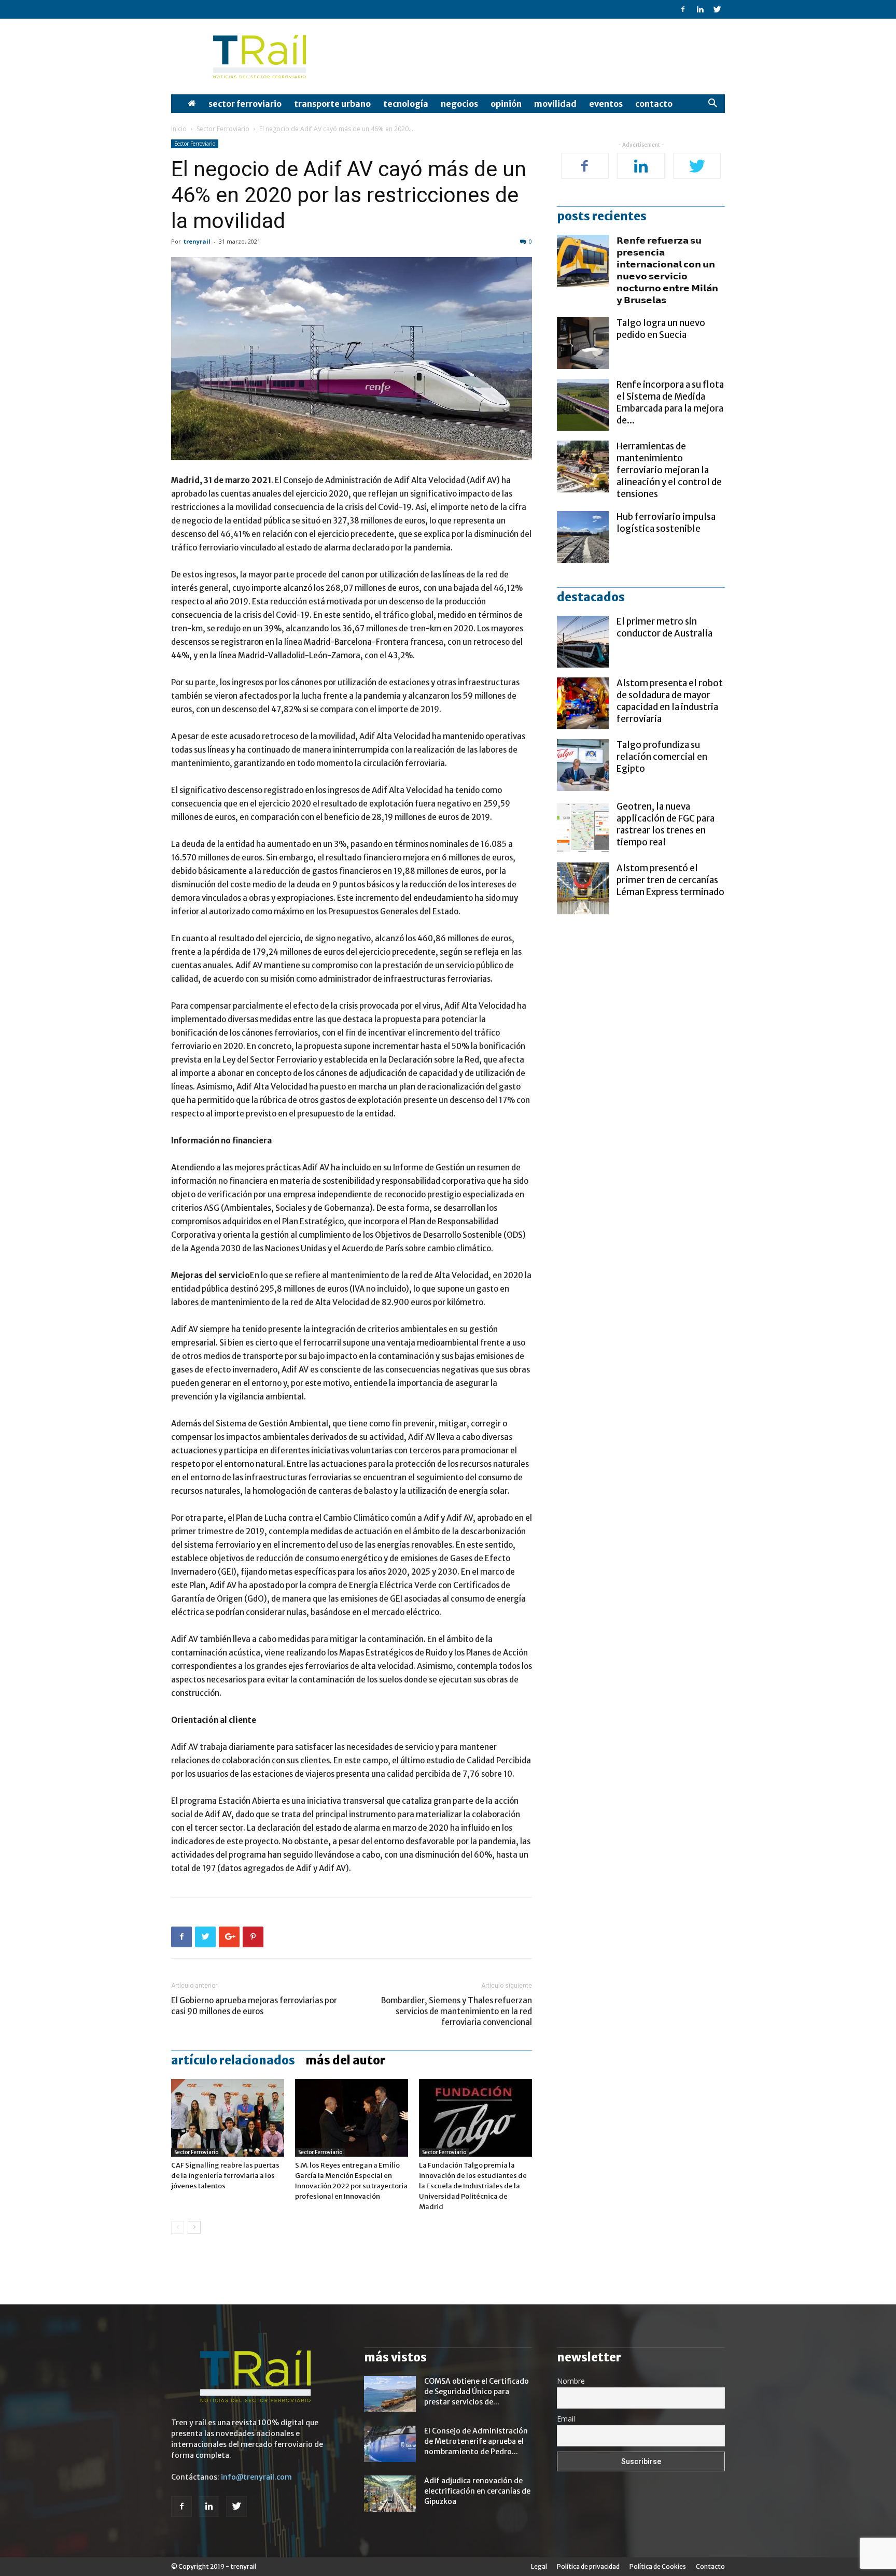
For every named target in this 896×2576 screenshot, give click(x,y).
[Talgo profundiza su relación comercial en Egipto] (583, 765)
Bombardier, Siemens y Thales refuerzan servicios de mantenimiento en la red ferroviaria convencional (457, 2011)
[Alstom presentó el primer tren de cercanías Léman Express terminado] (583, 888)
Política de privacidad (588, 2566)
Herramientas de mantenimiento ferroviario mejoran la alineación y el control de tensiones (669, 470)
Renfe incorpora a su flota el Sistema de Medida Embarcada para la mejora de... (670, 402)
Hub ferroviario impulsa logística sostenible (666, 523)
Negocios (459, 104)
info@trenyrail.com (256, 2477)
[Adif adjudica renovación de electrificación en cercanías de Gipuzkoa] (390, 2494)
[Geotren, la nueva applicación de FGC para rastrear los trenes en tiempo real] (583, 827)
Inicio (179, 129)
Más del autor (345, 2060)
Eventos (606, 104)
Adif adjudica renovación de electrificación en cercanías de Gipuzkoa (477, 2491)
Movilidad (555, 104)
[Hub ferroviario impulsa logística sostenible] (583, 537)
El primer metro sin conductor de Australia (664, 627)
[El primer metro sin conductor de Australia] (583, 642)
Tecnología (406, 104)
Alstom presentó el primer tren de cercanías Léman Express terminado (670, 880)
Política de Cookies (658, 2566)
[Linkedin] (700, 9)
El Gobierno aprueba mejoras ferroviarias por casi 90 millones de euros (254, 2006)
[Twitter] (717, 9)
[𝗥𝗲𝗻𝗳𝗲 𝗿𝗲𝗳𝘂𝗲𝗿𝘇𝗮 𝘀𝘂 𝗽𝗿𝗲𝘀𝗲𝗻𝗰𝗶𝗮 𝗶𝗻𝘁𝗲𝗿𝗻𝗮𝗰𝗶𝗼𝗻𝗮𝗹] (583, 261)
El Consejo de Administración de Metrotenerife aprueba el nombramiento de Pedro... (476, 2441)
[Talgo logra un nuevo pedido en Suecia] (583, 343)
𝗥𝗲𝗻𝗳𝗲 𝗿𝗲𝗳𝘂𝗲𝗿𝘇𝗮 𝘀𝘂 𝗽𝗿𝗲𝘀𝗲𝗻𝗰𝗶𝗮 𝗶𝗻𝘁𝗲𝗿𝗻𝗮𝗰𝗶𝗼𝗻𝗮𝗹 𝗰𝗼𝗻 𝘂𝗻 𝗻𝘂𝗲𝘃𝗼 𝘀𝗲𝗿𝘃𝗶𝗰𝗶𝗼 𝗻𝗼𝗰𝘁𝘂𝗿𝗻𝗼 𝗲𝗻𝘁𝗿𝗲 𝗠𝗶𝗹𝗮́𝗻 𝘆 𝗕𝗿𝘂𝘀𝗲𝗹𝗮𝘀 (667, 270)
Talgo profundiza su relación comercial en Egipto (662, 757)
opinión (506, 104)
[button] (712, 104)
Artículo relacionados (233, 2060)
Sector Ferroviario (245, 104)
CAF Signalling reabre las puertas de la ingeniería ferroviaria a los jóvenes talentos (225, 2176)
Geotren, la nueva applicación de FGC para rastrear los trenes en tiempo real (666, 824)
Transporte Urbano (332, 104)
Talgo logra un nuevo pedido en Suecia (661, 329)
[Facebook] (683, 9)
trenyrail (197, 241)
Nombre (571, 2381)
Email (566, 2419)
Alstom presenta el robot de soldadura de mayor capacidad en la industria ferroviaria (670, 701)
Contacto (654, 104)
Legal (539, 2566)
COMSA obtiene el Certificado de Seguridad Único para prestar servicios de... (477, 2391)
